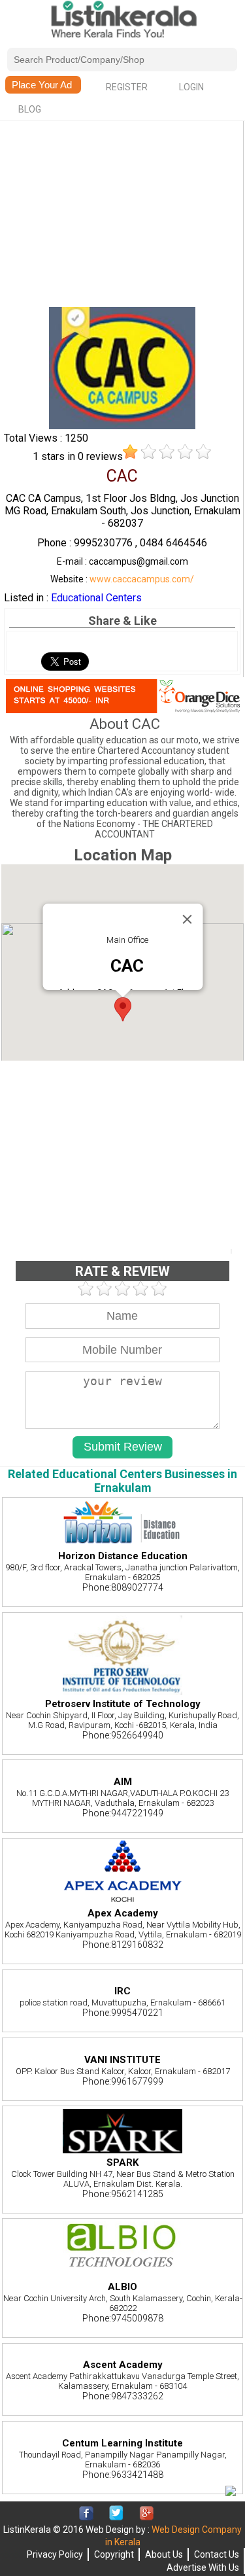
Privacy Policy (55, 2554)
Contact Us (217, 2554)
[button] (123, 1009)
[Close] (187, 919)
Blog (30, 109)
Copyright (114, 2554)
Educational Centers (96, 598)
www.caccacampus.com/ (142, 579)
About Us (164, 2554)
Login (191, 87)
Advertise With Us (203, 2567)
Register (127, 87)
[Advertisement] (122, 215)
